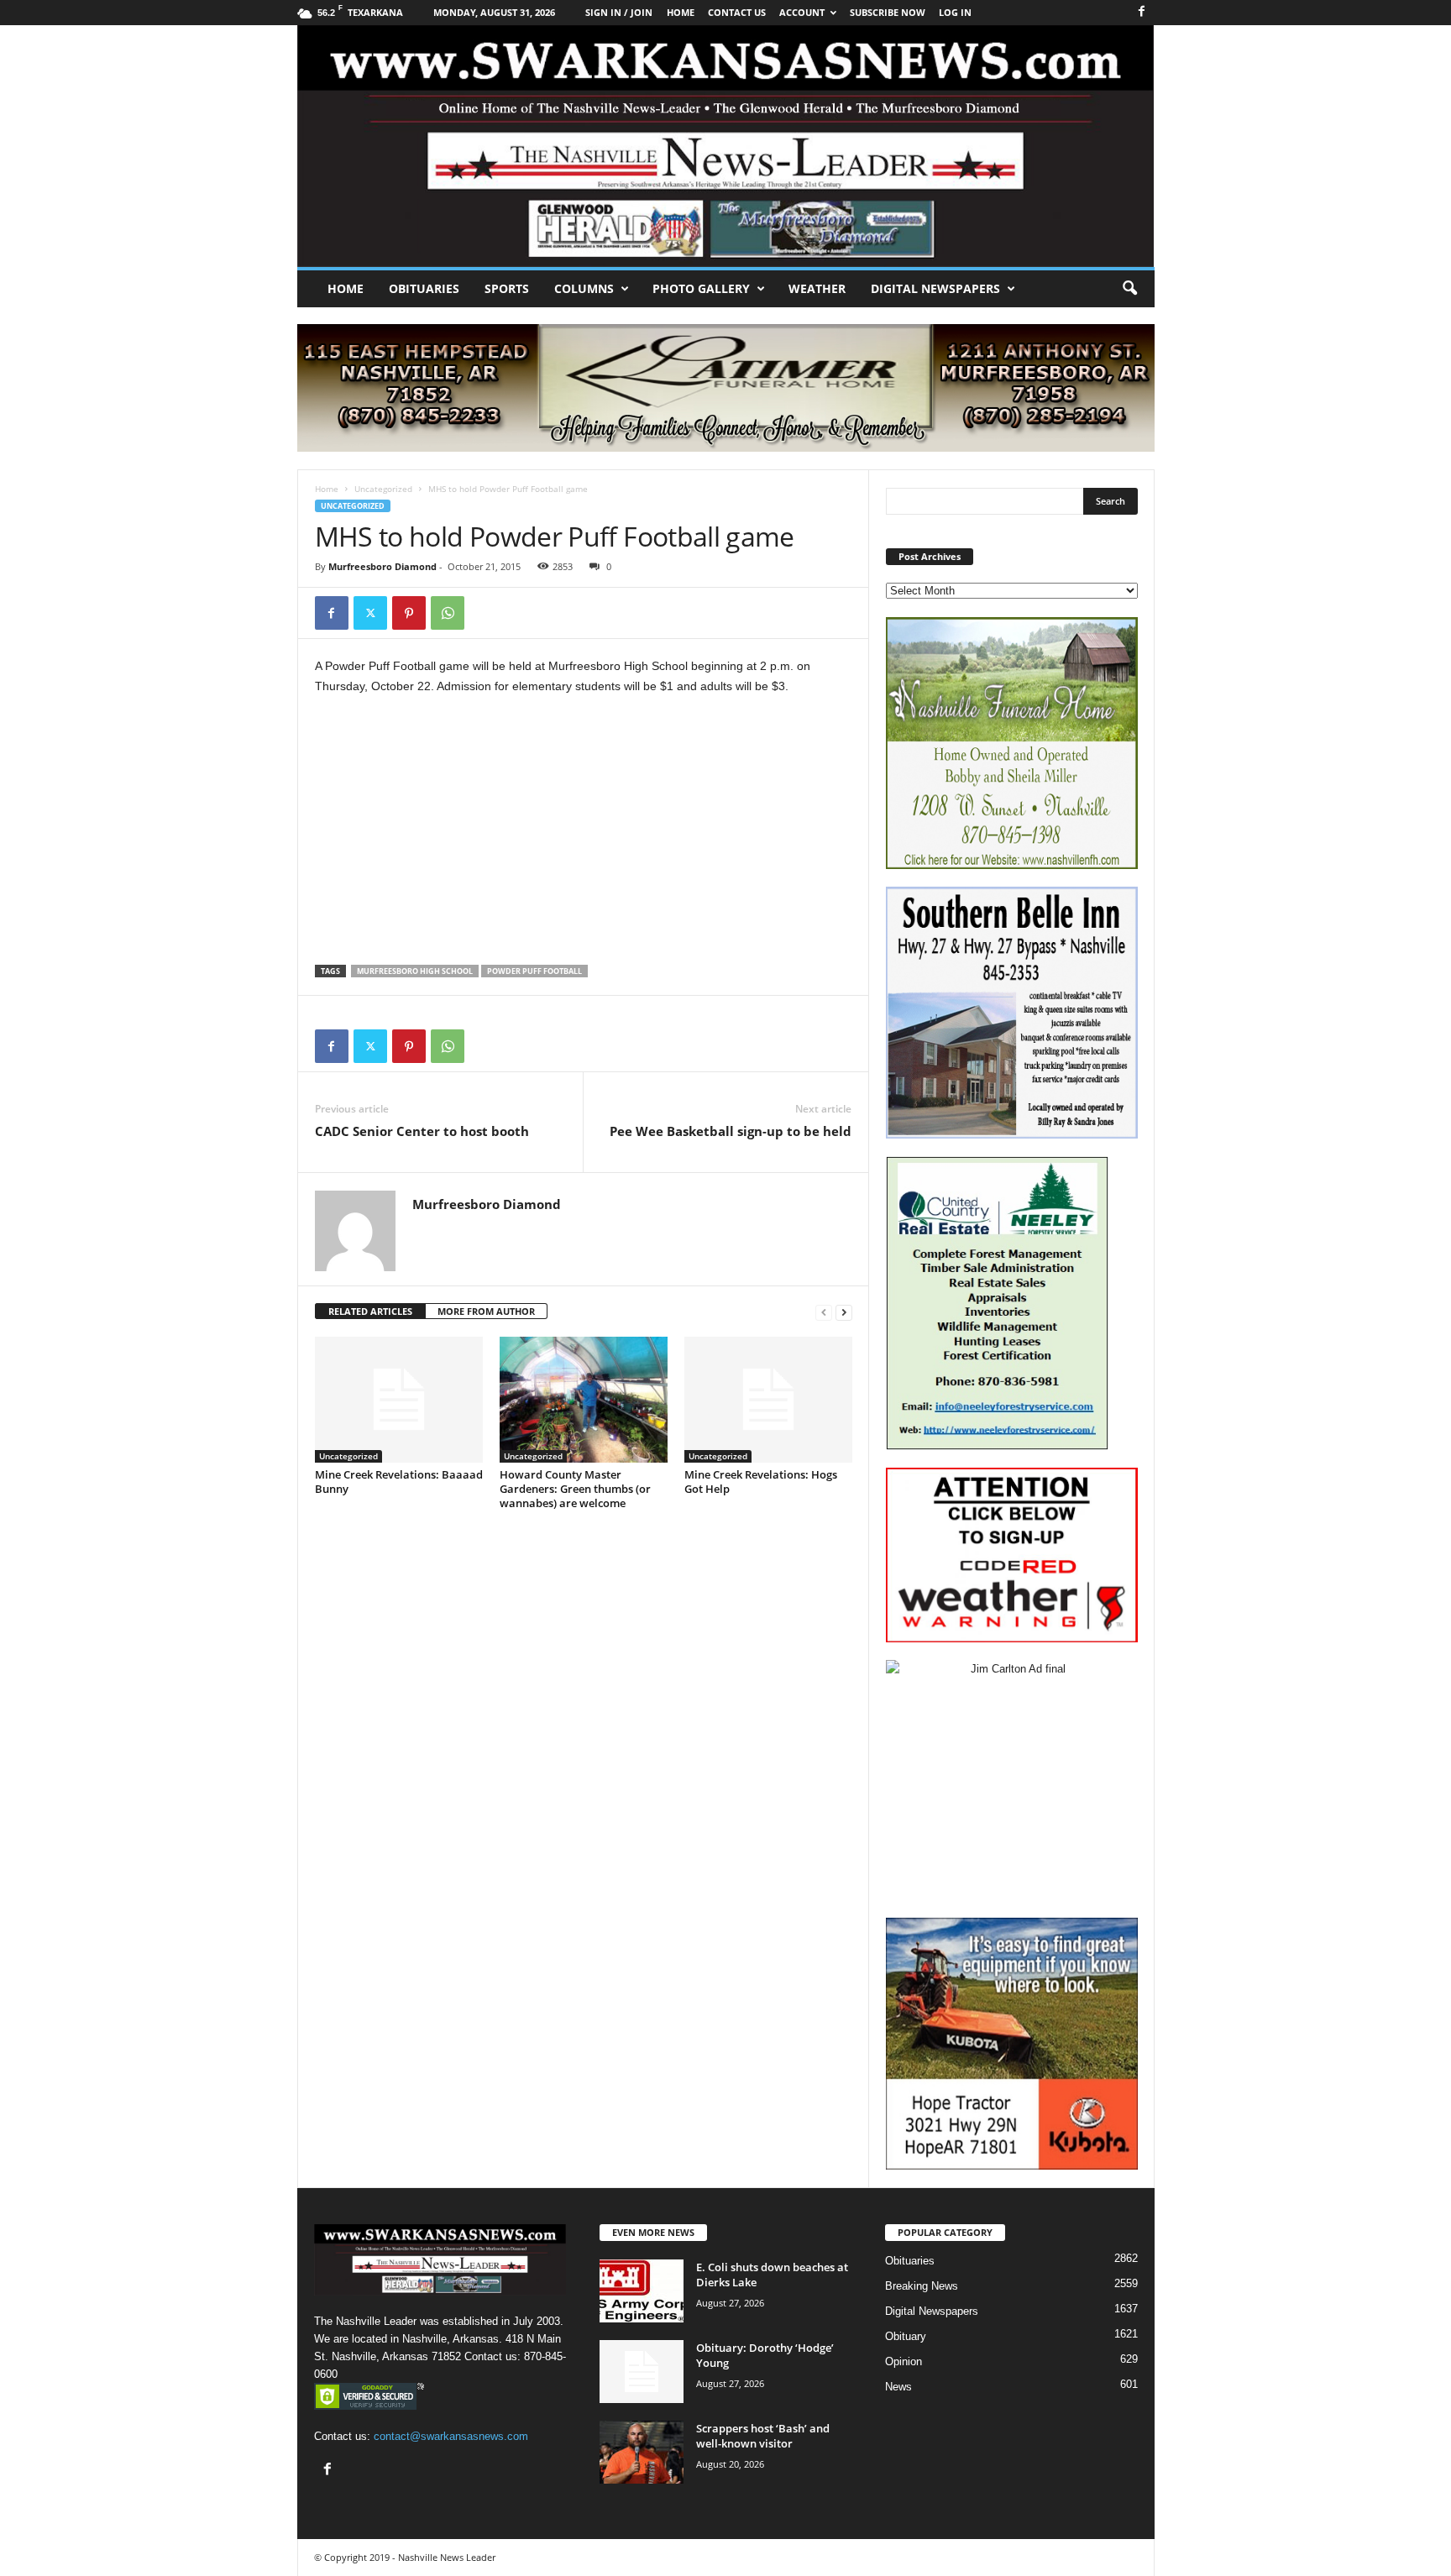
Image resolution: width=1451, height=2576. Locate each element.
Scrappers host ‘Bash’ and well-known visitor (763, 2436)
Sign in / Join (619, 12)
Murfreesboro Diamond (382, 566)
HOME (681, 12)
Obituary (906, 2336)
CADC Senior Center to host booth (422, 1131)
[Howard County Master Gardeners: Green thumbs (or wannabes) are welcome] (584, 1400)
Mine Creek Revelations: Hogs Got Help (761, 1482)
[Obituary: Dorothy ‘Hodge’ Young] (642, 2372)
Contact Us (737, 12)
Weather (817, 288)
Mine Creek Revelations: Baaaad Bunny (399, 1482)
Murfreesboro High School (415, 971)
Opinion (904, 2361)
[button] (1129, 289)
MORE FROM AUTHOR (486, 1311)
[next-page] (844, 1312)
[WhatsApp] (448, 613)
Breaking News (922, 2286)
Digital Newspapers (935, 288)
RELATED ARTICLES (370, 1311)
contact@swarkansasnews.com (451, 2436)
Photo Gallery (701, 288)
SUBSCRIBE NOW (888, 12)
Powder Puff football (534, 971)
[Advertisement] (584, 835)
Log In (955, 12)
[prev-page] (824, 1312)
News (898, 2387)
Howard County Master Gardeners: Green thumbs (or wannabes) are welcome (575, 1489)
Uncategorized (383, 489)
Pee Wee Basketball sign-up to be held (731, 1131)
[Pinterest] (409, 613)
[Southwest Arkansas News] (726, 146)
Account (802, 12)
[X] (370, 613)
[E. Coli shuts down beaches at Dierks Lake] (642, 2291)
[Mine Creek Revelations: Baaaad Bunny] (399, 1400)
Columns (584, 288)
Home (346, 288)
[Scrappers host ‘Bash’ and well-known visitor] (642, 2452)
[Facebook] (1142, 12)
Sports (507, 288)
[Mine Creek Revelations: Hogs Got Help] (768, 1400)
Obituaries (424, 288)
